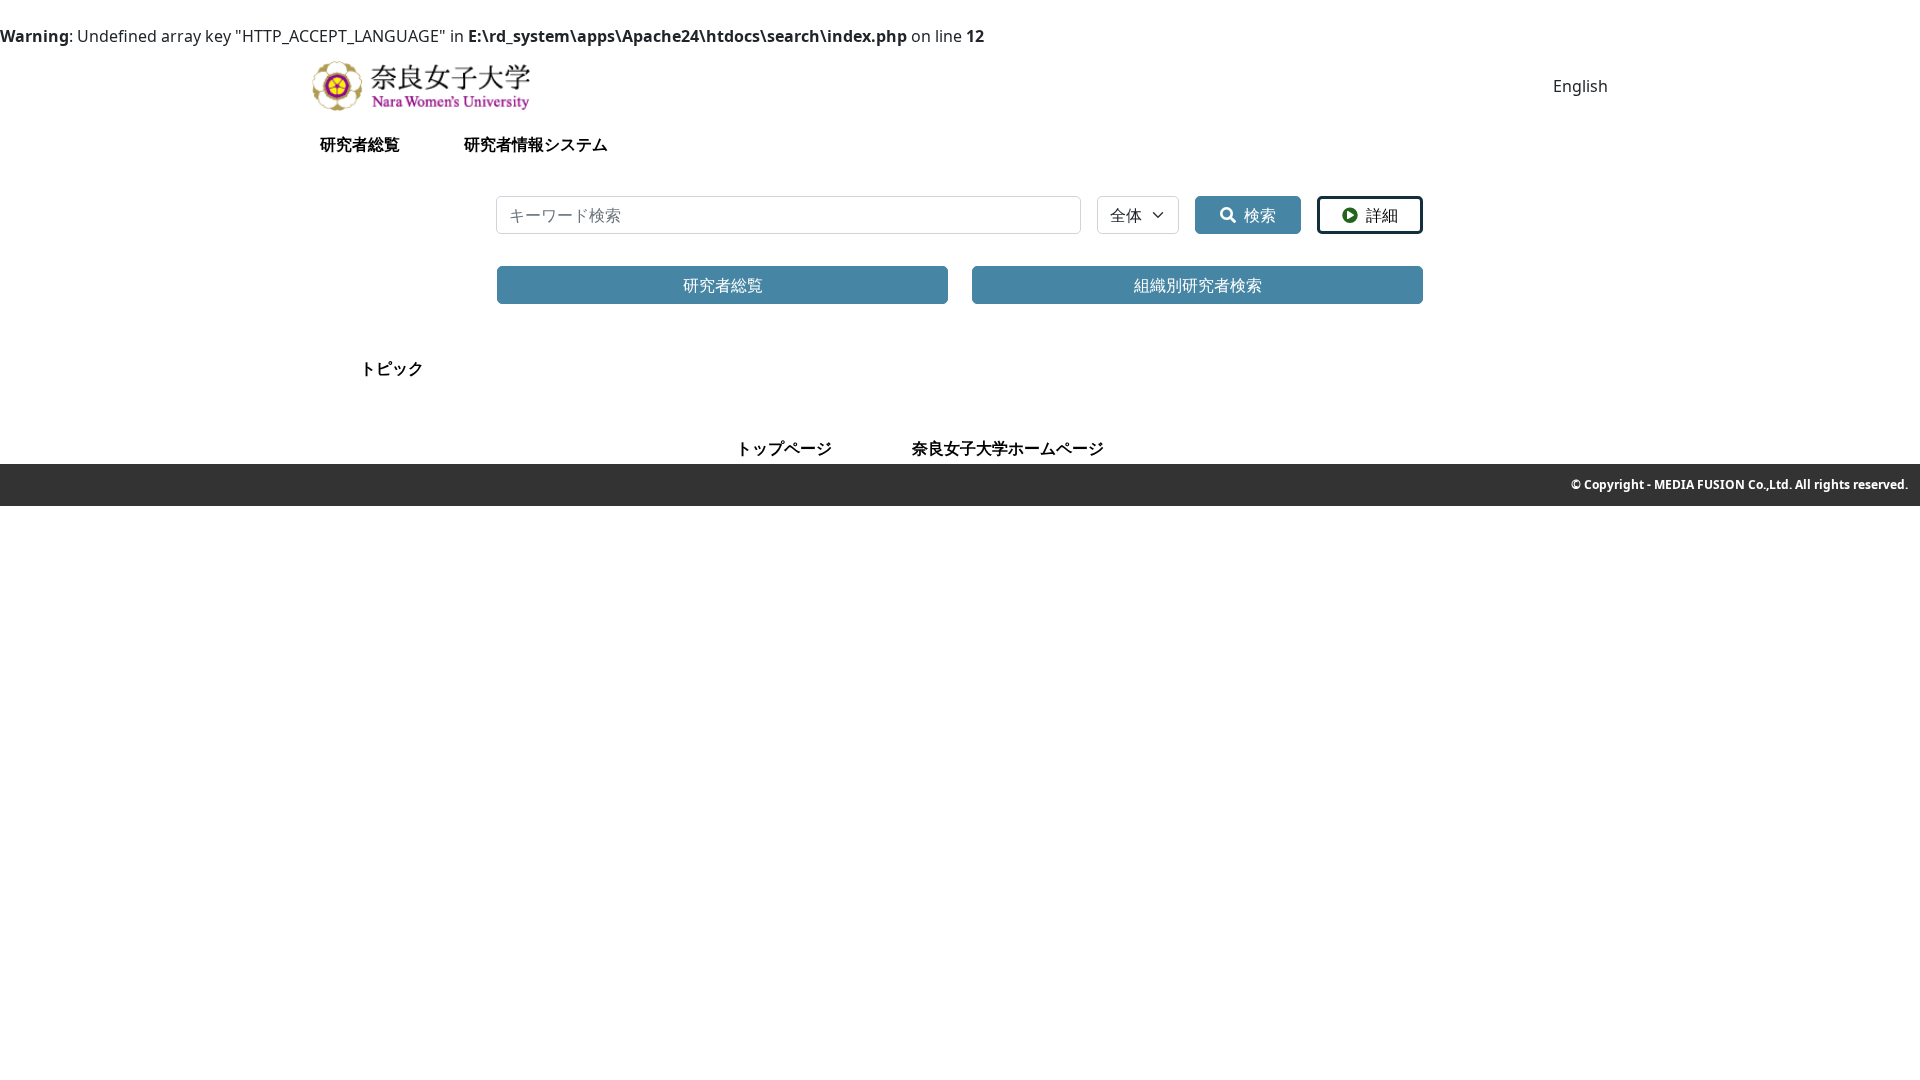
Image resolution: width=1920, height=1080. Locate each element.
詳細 (1382, 215)
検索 (1260, 215)
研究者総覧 (360, 144)
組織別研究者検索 (1198, 285)
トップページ (784, 448)
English (1580, 86)
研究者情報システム (536, 144)
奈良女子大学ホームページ (1008, 448)
